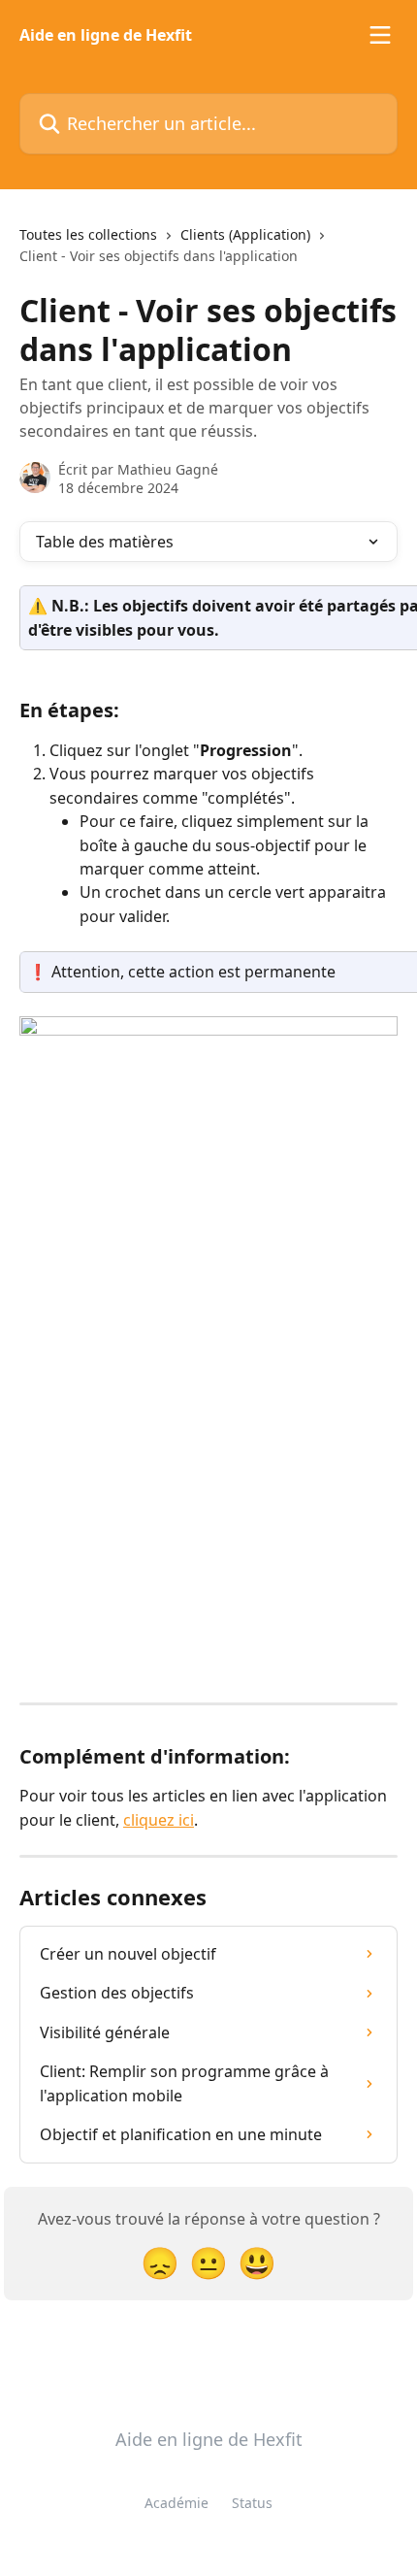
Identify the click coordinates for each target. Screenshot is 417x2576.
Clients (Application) (245, 234)
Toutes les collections (88, 234)
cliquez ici (159, 1820)
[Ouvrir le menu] (380, 35)
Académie (176, 2503)
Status (252, 2503)
